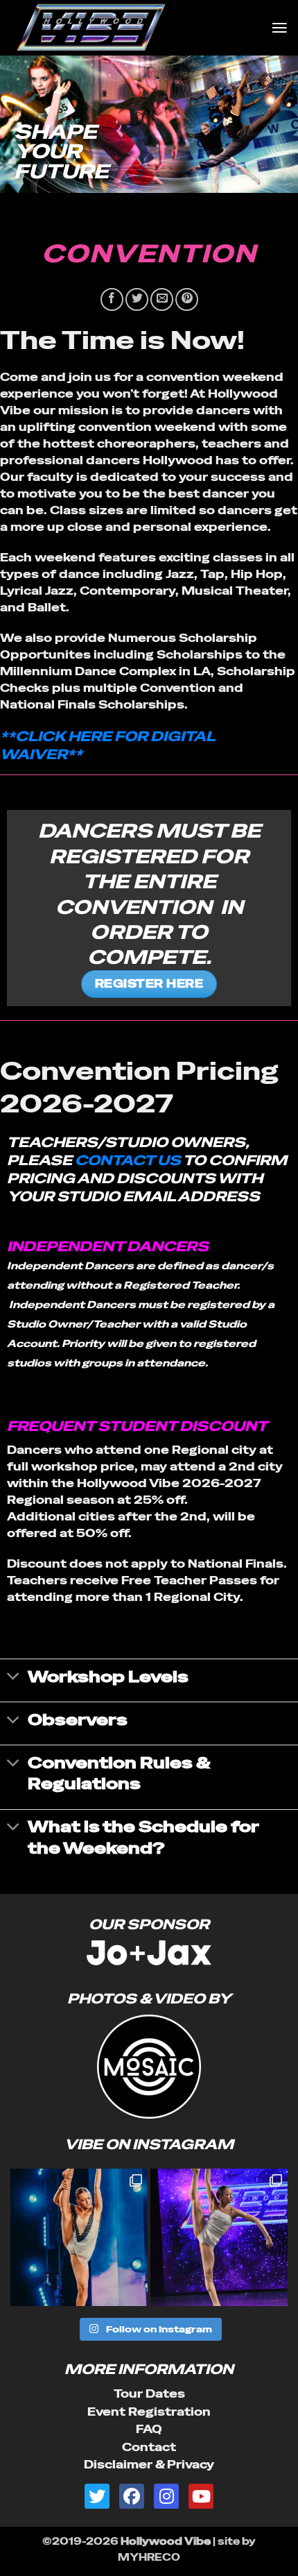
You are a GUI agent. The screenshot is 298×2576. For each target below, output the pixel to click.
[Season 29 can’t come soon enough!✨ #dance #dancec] (219, 2237)
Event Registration (149, 2412)
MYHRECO (149, 2557)
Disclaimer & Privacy (149, 2465)
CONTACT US (128, 1160)
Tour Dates (149, 2394)
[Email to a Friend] (162, 299)
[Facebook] (132, 2496)
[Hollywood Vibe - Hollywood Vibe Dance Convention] (135, 28)
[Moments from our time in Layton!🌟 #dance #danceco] (79, 2237)
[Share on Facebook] (112, 299)
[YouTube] (201, 2496)
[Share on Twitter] (137, 299)
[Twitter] (97, 2496)
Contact (149, 2447)
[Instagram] (166, 2496)
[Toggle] (14, 1678)
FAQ (149, 2429)
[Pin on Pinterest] (187, 299)
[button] (279, 27)
